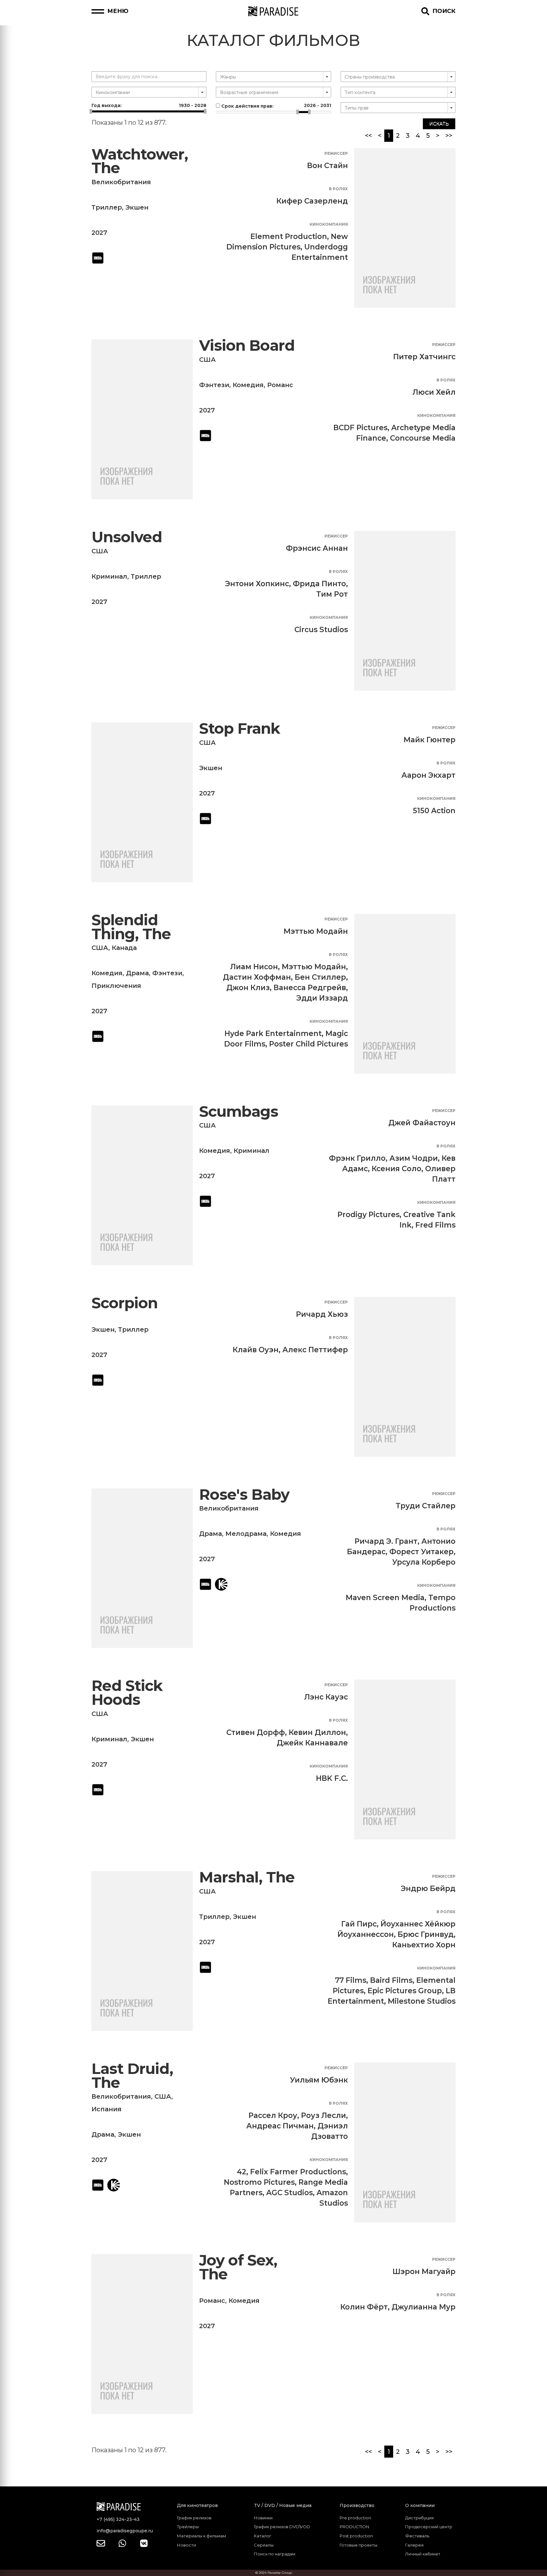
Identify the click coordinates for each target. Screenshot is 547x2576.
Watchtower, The (140, 161)
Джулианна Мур (424, 2307)
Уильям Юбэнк (319, 2080)
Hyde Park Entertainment (273, 1034)
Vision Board (247, 346)
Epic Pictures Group (405, 1991)
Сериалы (264, 2545)
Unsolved (127, 537)
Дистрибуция (419, 2518)
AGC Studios (289, 2193)
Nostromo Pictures (259, 2182)
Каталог (263, 2536)
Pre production (355, 2518)
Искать (439, 124)
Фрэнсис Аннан (317, 548)
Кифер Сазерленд (312, 201)
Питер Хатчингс (424, 357)
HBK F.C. (332, 1778)
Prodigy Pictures (368, 1215)
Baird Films (391, 1980)
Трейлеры (188, 2527)
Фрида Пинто (319, 584)
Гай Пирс (359, 1924)
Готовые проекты (358, 2545)
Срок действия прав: (275, 106)
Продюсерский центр (429, 2527)
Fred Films (435, 1225)
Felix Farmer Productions (298, 2172)
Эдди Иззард (322, 998)
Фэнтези (214, 385)
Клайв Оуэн (256, 1350)
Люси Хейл (434, 392)
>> (449, 135)
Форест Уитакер (421, 1552)
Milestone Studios (422, 2001)
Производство (357, 2505)
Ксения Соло (396, 1169)
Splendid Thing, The (131, 927)
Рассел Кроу (273, 2115)
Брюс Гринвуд (426, 1934)
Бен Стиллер (320, 977)
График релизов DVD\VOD (282, 2527)
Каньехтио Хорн (424, 1945)
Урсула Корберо (424, 1562)
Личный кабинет (423, 2554)
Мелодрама (246, 1534)
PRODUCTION (354, 2527)
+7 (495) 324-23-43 (118, 2519)
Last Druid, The (132, 2076)
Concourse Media (423, 438)
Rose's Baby (244, 1495)
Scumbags (239, 1112)
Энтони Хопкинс (257, 584)
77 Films (351, 1980)
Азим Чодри (414, 1158)
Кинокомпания (329, 224)
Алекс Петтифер (315, 1350)
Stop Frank (239, 729)
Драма (137, 973)
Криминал (109, 576)
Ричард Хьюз (322, 1314)
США (207, 360)
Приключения (116, 986)
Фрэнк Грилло (357, 1158)
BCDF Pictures (360, 428)
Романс (280, 385)
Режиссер (336, 153)
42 (242, 2172)
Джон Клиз (248, 988)
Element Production (289, 236)
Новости (186, 2545)
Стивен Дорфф (256, 1732)
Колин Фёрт (364, 2307)
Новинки (263, 2518)
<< (368, 135)
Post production (356, 2536)
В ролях (338, 189)
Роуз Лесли (324, 2115)
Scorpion (125, 1303)
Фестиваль (417, 2536)
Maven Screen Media (385, 1598)
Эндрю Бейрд (428, 1888)
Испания (107, 2109)
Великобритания (121, 182)
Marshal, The (247, 1877)
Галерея (414, 2545)
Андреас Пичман (280, 2126)
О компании (420, 2505)
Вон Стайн (327, 166)
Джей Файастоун (422, 1123)
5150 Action (434, 811)
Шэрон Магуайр (424, 2271)
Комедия (248, 385)
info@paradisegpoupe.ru (125, 2531)
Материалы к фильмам (201, 2536)
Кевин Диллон (317, 1732)
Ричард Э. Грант (386, 1541)
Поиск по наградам (275, 2554)
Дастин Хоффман (257, 977)
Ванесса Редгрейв (310, 988)
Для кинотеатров (197, 2505)
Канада (124, 948)
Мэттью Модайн (316, 931)
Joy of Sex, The (238, 2267)
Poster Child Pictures (308, 1044)
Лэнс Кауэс (326, 1697)
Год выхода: (149, 105)
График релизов (194, 2518)
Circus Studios (321, 630)
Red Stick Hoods (127, 1693)
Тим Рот (332, 594)
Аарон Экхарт (428, 775)
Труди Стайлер (426, 1506)
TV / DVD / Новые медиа (283, 2505)
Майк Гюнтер (430, 740)
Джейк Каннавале (312, 1743)
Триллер (107, 207)
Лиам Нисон (254, 967)
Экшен (137, 207)
